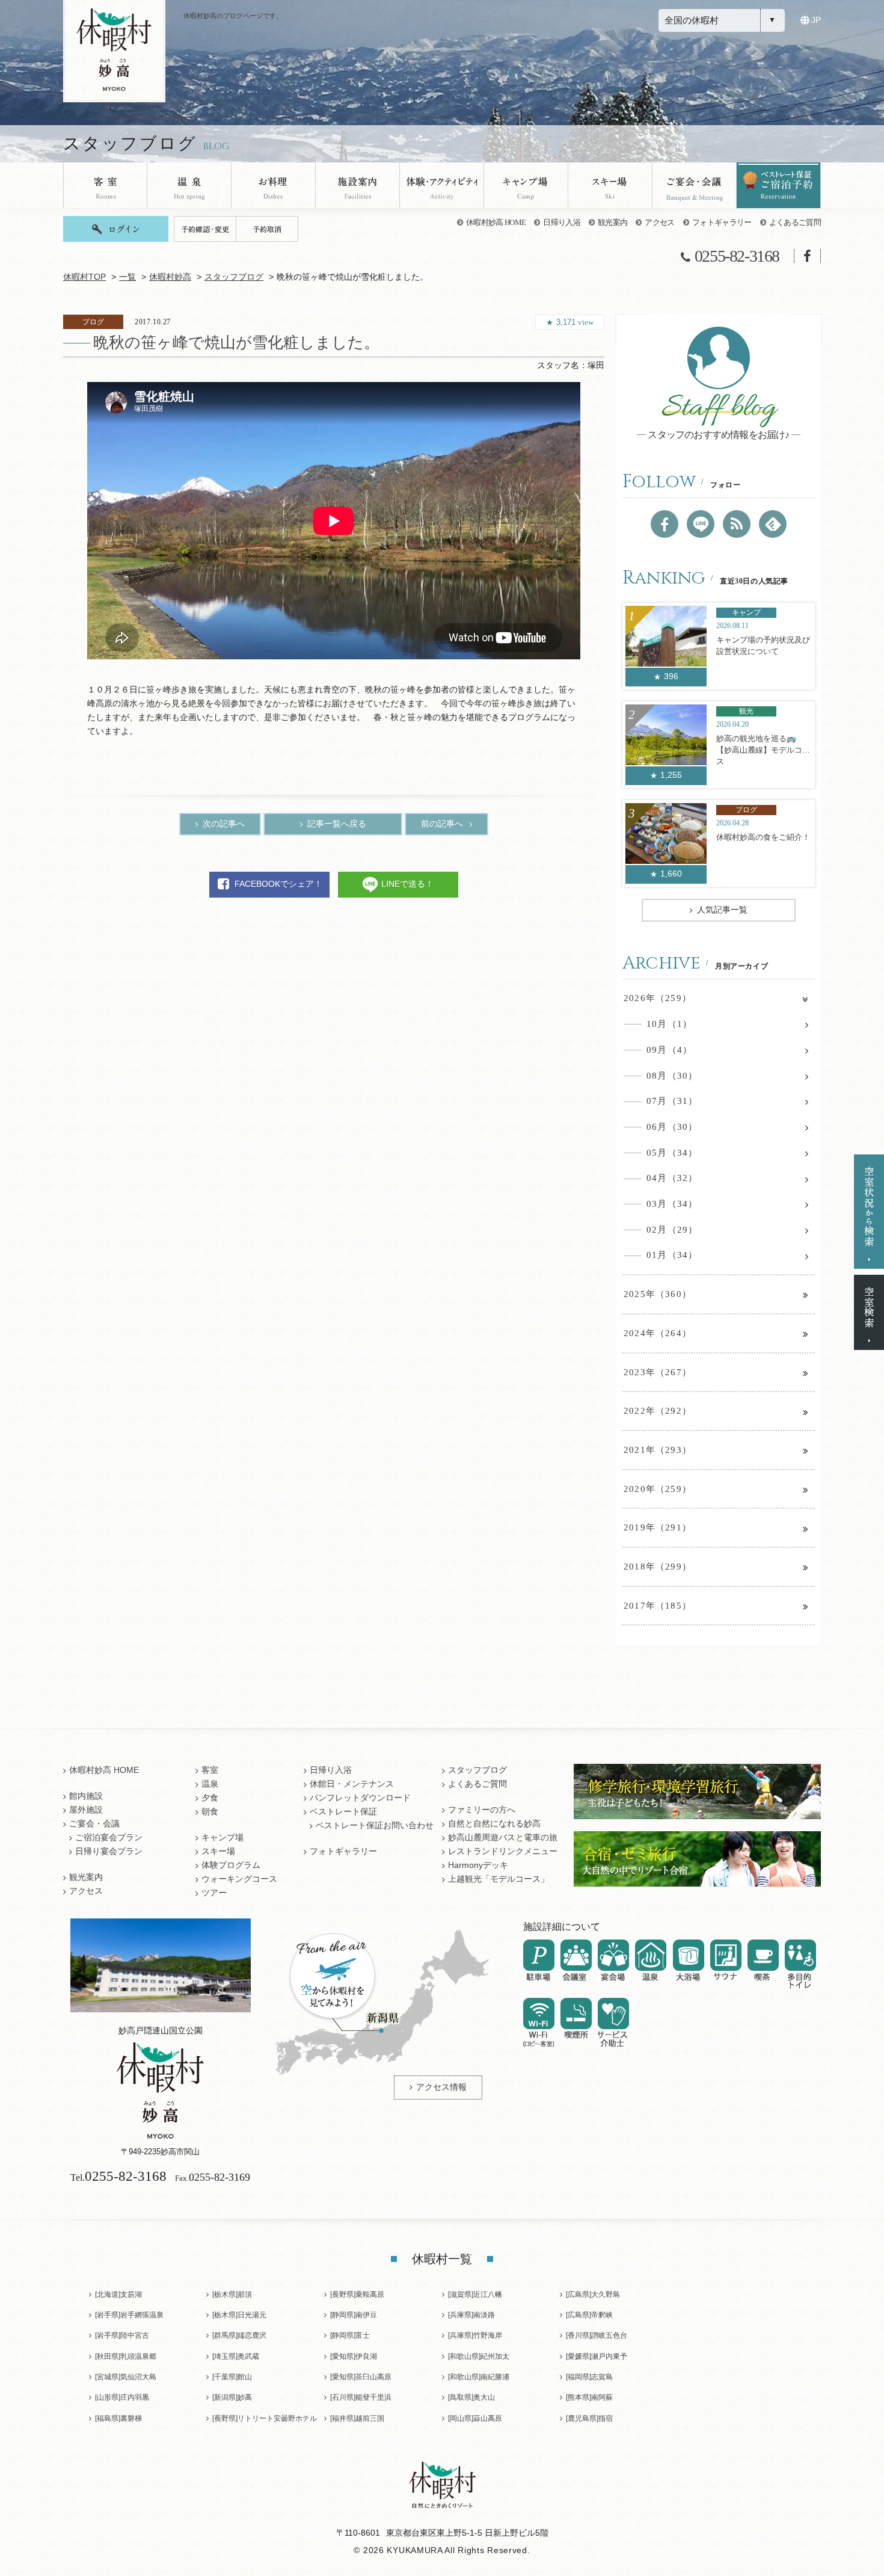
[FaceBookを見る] (665, 524)
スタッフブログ (234, 277)
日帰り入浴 (562, 222)
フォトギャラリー (722, 222)
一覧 (127, 277)
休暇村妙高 (170, 277)
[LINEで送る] (701, 524)
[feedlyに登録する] (773, 524)
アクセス (659, 222)
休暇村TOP (84, 277)
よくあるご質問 (795, 222)
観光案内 (612, 222)
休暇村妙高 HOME (496, 222)
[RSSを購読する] (737, 524)
